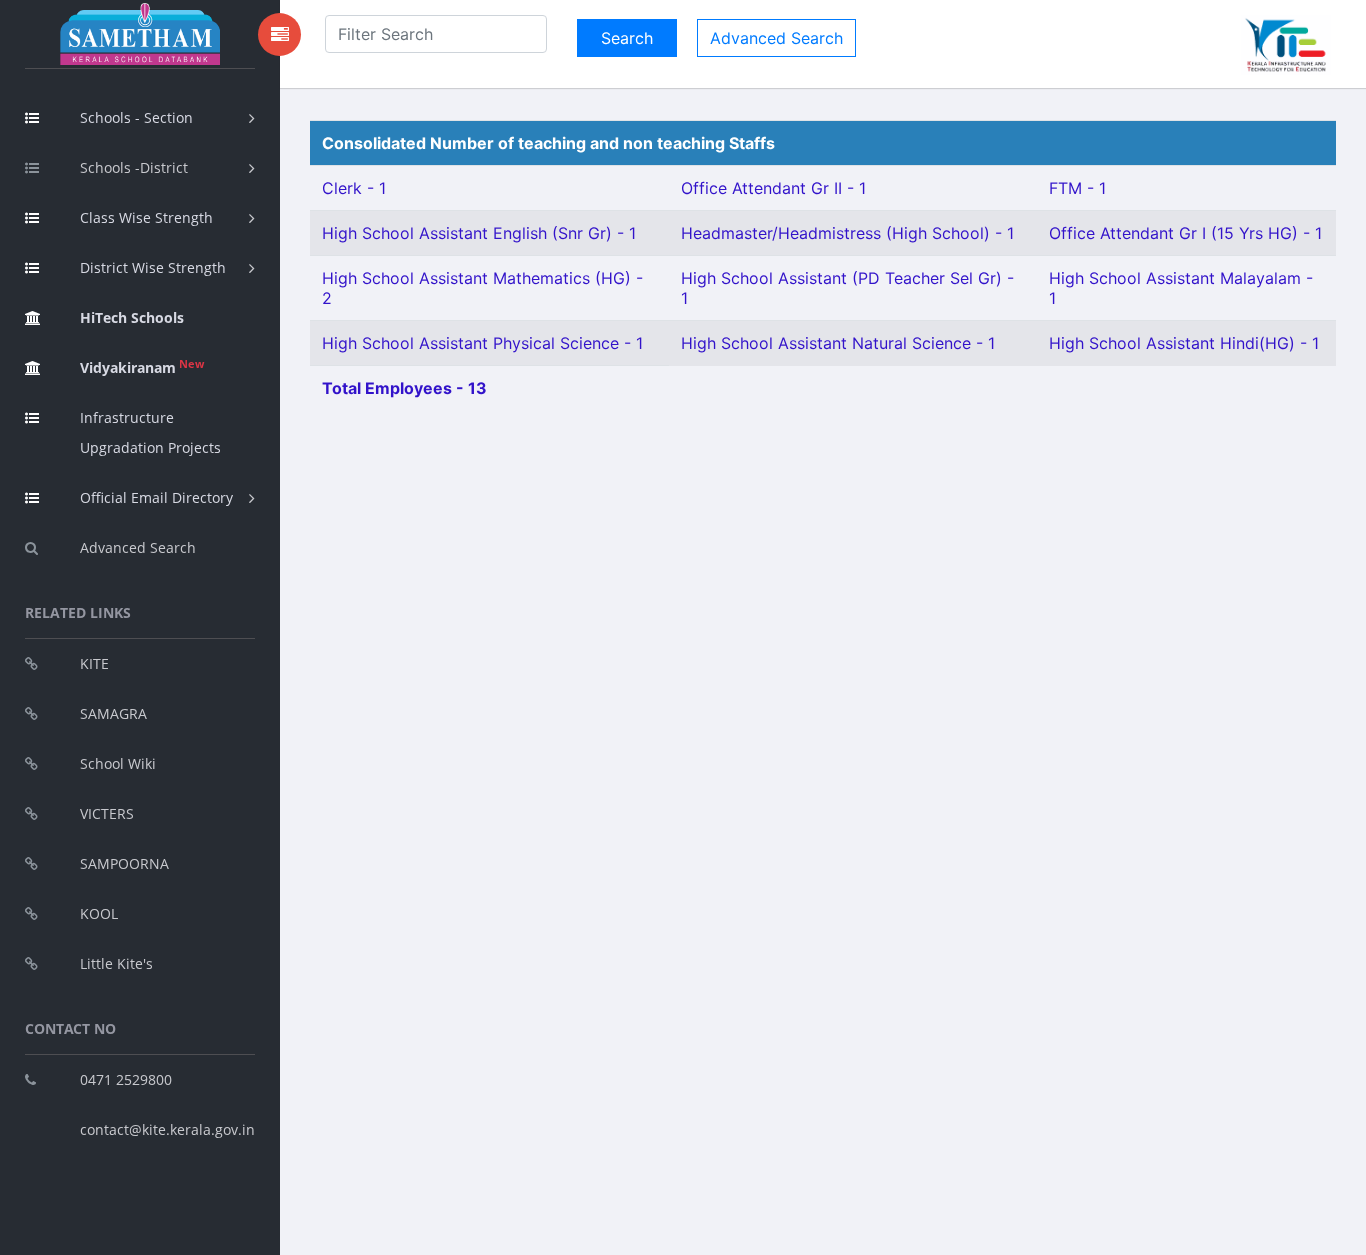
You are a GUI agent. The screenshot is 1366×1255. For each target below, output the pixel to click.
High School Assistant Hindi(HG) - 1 (1184, 343)
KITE (94, 663)
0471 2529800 (126, 1079)
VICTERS (107, 813)
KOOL (99, 913)
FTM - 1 (1077, 188)
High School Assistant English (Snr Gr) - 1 (479, 233)
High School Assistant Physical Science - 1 (482, 343)
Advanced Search (138, 547)
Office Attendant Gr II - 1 (773, 188)
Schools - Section (136, 117)
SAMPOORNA (124, 863)
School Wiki (118, 763)
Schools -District (134, 167)
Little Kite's (116, 963)
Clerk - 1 (354, 188)
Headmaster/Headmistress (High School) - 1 (847, 233)
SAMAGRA (113, 713)
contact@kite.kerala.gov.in (167, 1129)
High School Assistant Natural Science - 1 (838, 343)
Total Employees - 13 (404, 388)
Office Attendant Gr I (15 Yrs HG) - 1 (1185, 233)
